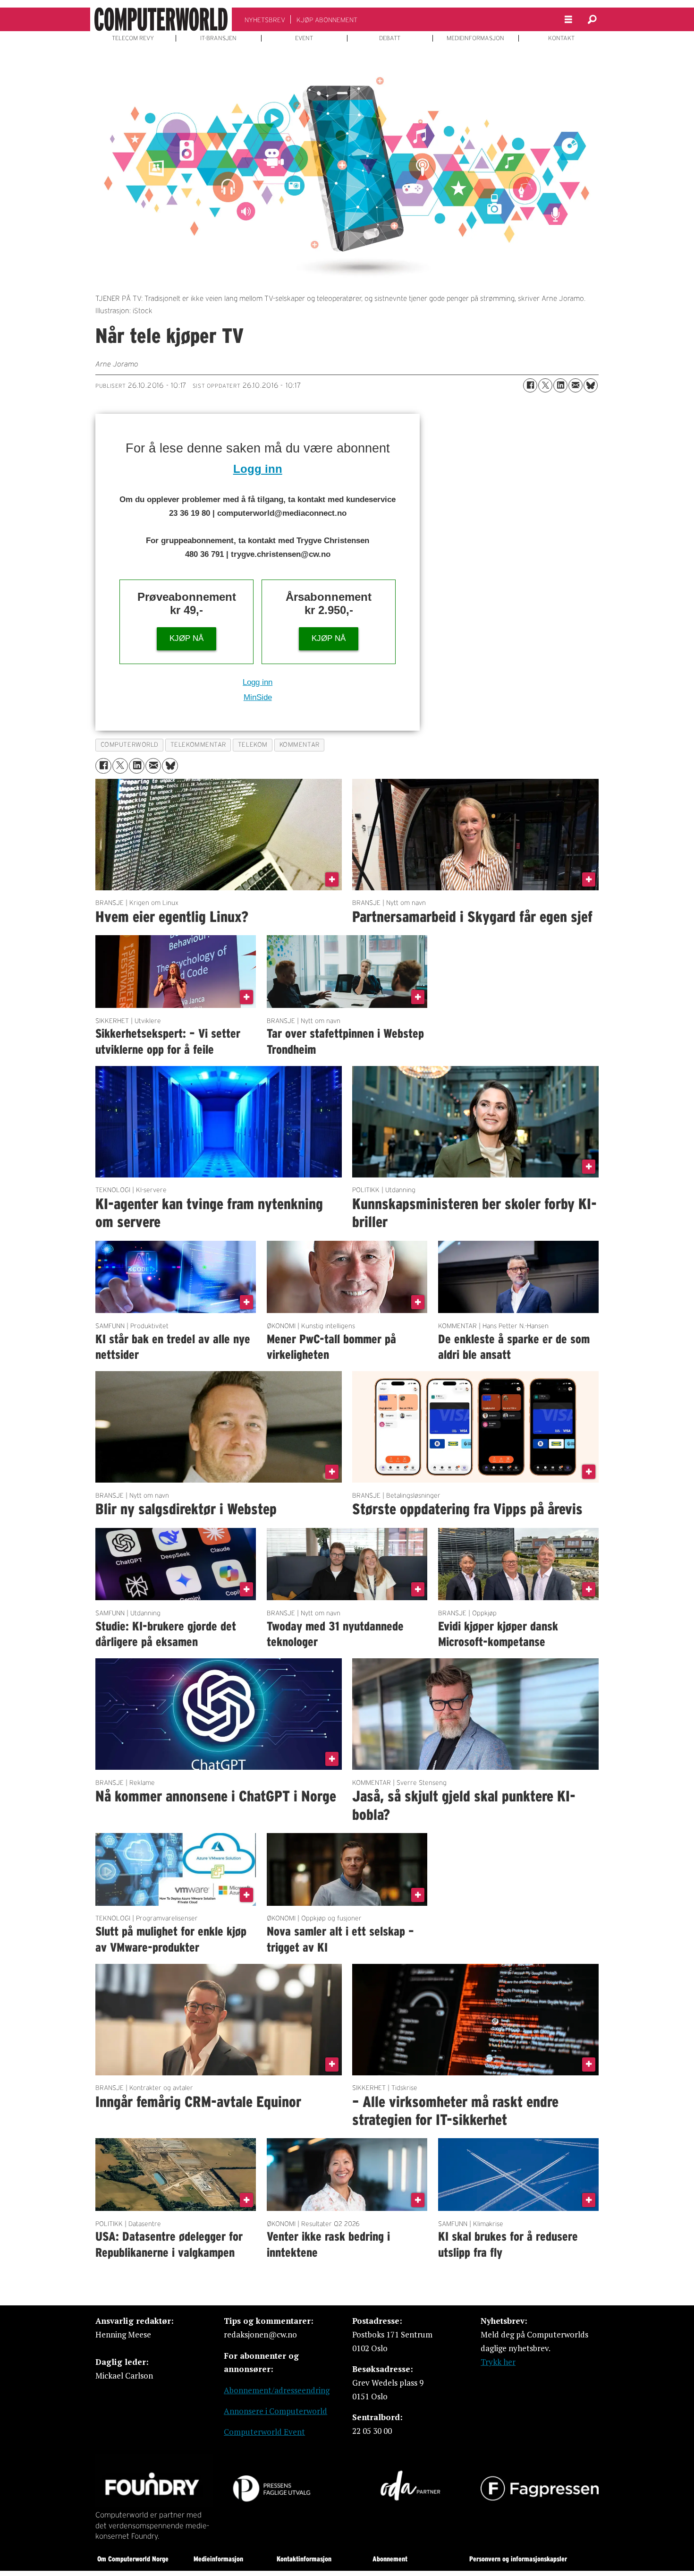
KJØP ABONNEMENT (327, 20)
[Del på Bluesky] (591, 385)
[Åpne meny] (568, 20)
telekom (253, 745)
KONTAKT (561, 38)
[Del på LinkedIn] (560, 385)
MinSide (258, 697)
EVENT (304, 38)
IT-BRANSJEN (218, 38)
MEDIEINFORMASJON (475, 38)
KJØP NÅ (186, 638)
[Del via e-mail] (576, 385)
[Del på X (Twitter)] (545, 385)
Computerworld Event (264, 2432)
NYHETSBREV (265, 20)
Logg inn (258, 469)
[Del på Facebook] (530, 385)
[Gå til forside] (161, 19)
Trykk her (498, 2362)
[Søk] (592, 19)
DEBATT (390, 38)
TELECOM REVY (133, 38)
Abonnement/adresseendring (277, 2390)
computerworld (130, 745)
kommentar (300, 745)
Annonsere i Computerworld (275, 2411)
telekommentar (198, 745)
